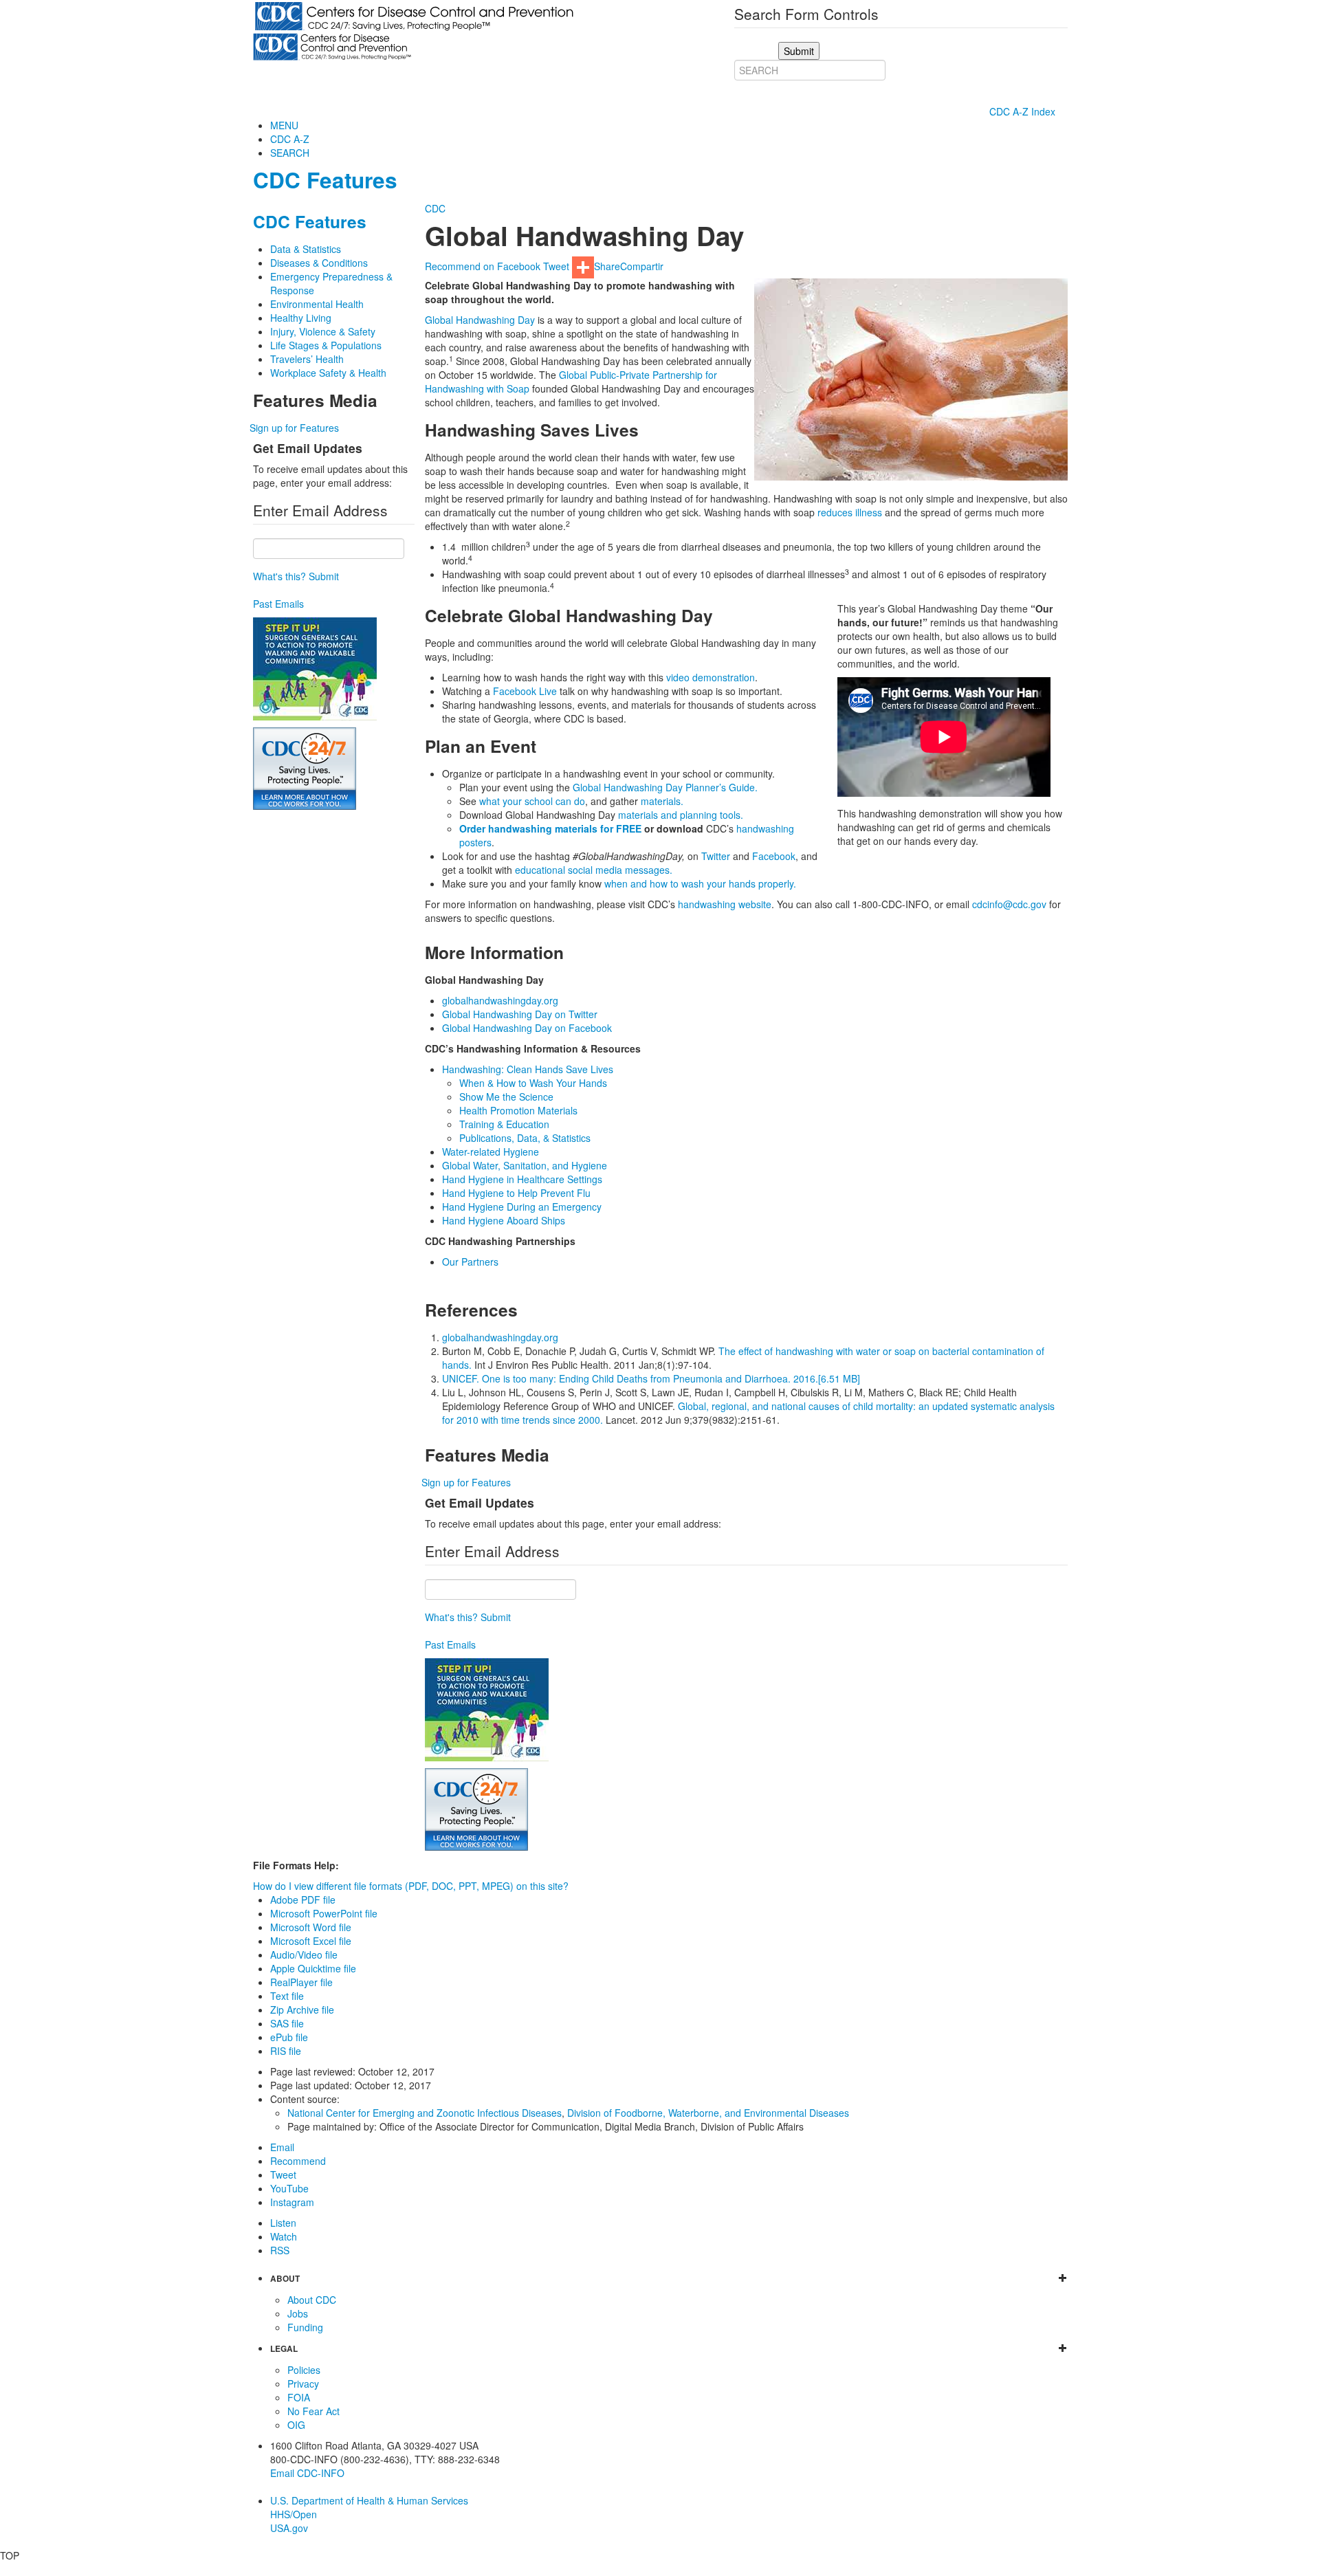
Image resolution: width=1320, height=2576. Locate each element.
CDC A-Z (290, 139)
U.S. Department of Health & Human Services (369, 2500)
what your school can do (532, 801)
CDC (435, 208)
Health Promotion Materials (518, 1110)
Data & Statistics (306, 249)
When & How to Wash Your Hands (533, 1083)
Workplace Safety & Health (328, 373)
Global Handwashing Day (480, 320)
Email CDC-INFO (307, 2473)
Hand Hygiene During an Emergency (522, 1207)
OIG (296, 2425)
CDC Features (325, 180)
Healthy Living (301, 318)
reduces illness (850, 512)
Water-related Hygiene (491, 1152)
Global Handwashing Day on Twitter (520, 1014)
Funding (305, 2327)
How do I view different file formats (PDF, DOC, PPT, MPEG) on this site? (411, 1886)
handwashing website (725, 904)
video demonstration (711, 677)
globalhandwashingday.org (500, 1000)
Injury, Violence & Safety (323, 331)
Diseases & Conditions (319, 263)
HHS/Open (294, 2514)
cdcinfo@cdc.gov (1009, 904)
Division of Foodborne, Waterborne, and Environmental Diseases (708, 2113)
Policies (304, 2370)
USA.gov (289, 2528)
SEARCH (290, 153)
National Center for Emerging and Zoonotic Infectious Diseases (425, 2113)
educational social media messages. (594, 870)
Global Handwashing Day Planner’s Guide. (665, 787)
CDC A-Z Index (1024, 111)
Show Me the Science (506, 1097)
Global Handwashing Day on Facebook (527, 1028)
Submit (324, 576)
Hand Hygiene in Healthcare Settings (522, 1179)
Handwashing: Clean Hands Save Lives (528, 1069)
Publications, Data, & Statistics (525, 1138)
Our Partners (470, 1262)
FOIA (299, 2397)
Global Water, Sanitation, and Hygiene (525, 1165)
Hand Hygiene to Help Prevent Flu (516, 1193)
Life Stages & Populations (326, 345)
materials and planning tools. (681, 815)
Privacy (303, 2384)
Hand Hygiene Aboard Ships (504, 1220)
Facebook (774, 856)
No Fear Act (313, 2411)
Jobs (298, 2313)
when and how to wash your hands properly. (700, 883)
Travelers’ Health (307, 359)
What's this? (279, 576)
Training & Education (504, 1124)
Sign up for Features (294, 428)
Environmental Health (317, 304)
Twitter (716, 856)
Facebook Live (525, 691)
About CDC (312, 2300)
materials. (662, 801)
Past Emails (278, 604)
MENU (284, 125)
